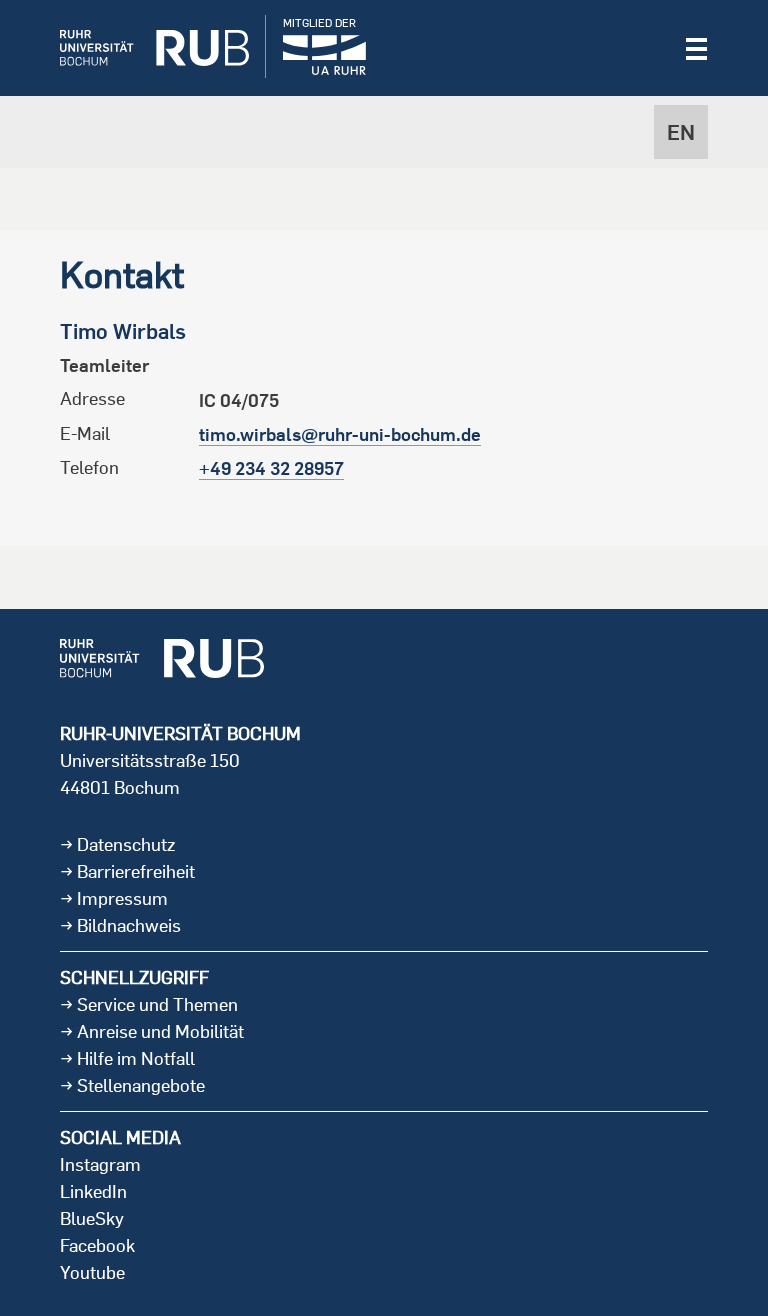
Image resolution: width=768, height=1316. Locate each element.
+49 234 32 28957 (271, 468)
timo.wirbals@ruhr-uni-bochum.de (340, 434)
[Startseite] (139, 48)
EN (681, 132)
